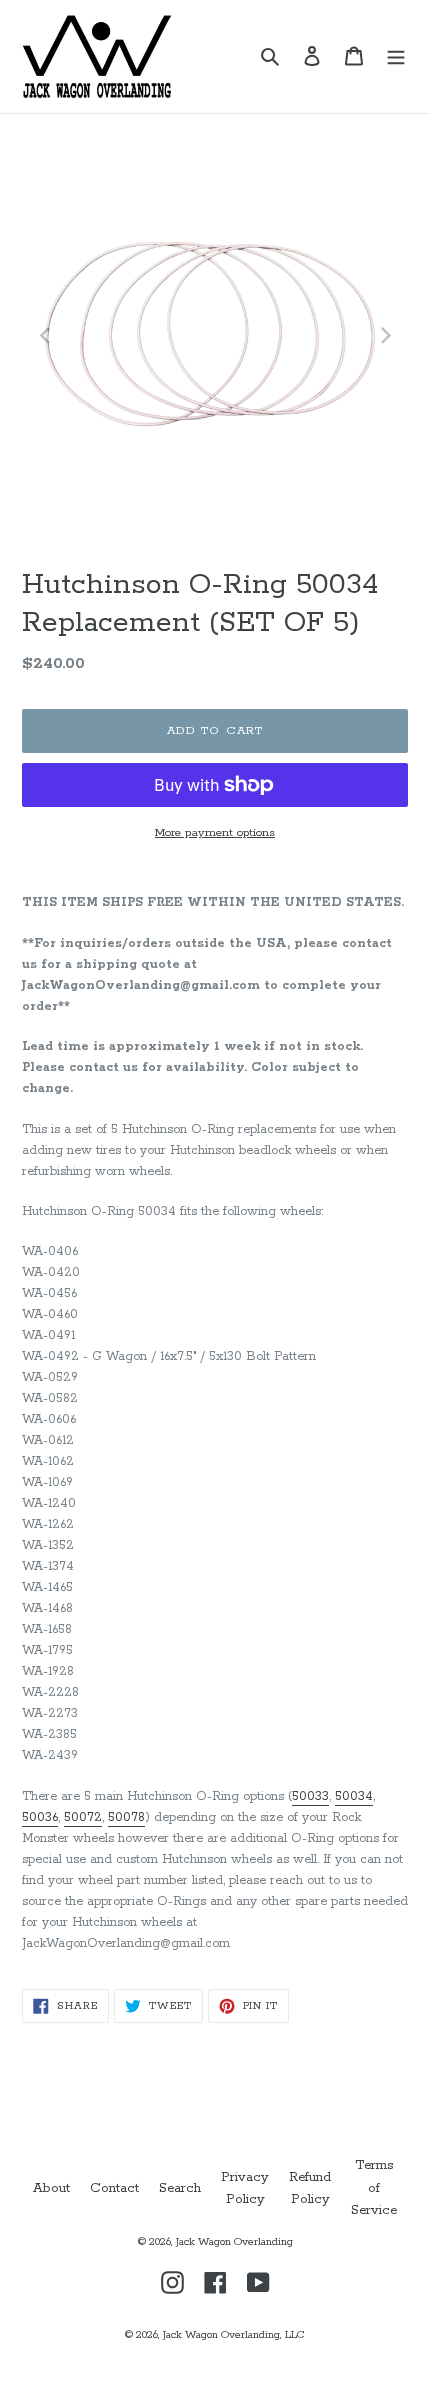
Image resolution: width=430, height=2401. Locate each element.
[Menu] (396, 56)
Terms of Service (374, 2188)
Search (180, 2188)
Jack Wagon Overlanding (234, 2242)
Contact (114, 2188)
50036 (40, 1817)
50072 (83, 1817)
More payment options (215, 832)
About (51, 2188)
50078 (126, 1817)
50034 (354, 1796)
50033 (310, 1796)
